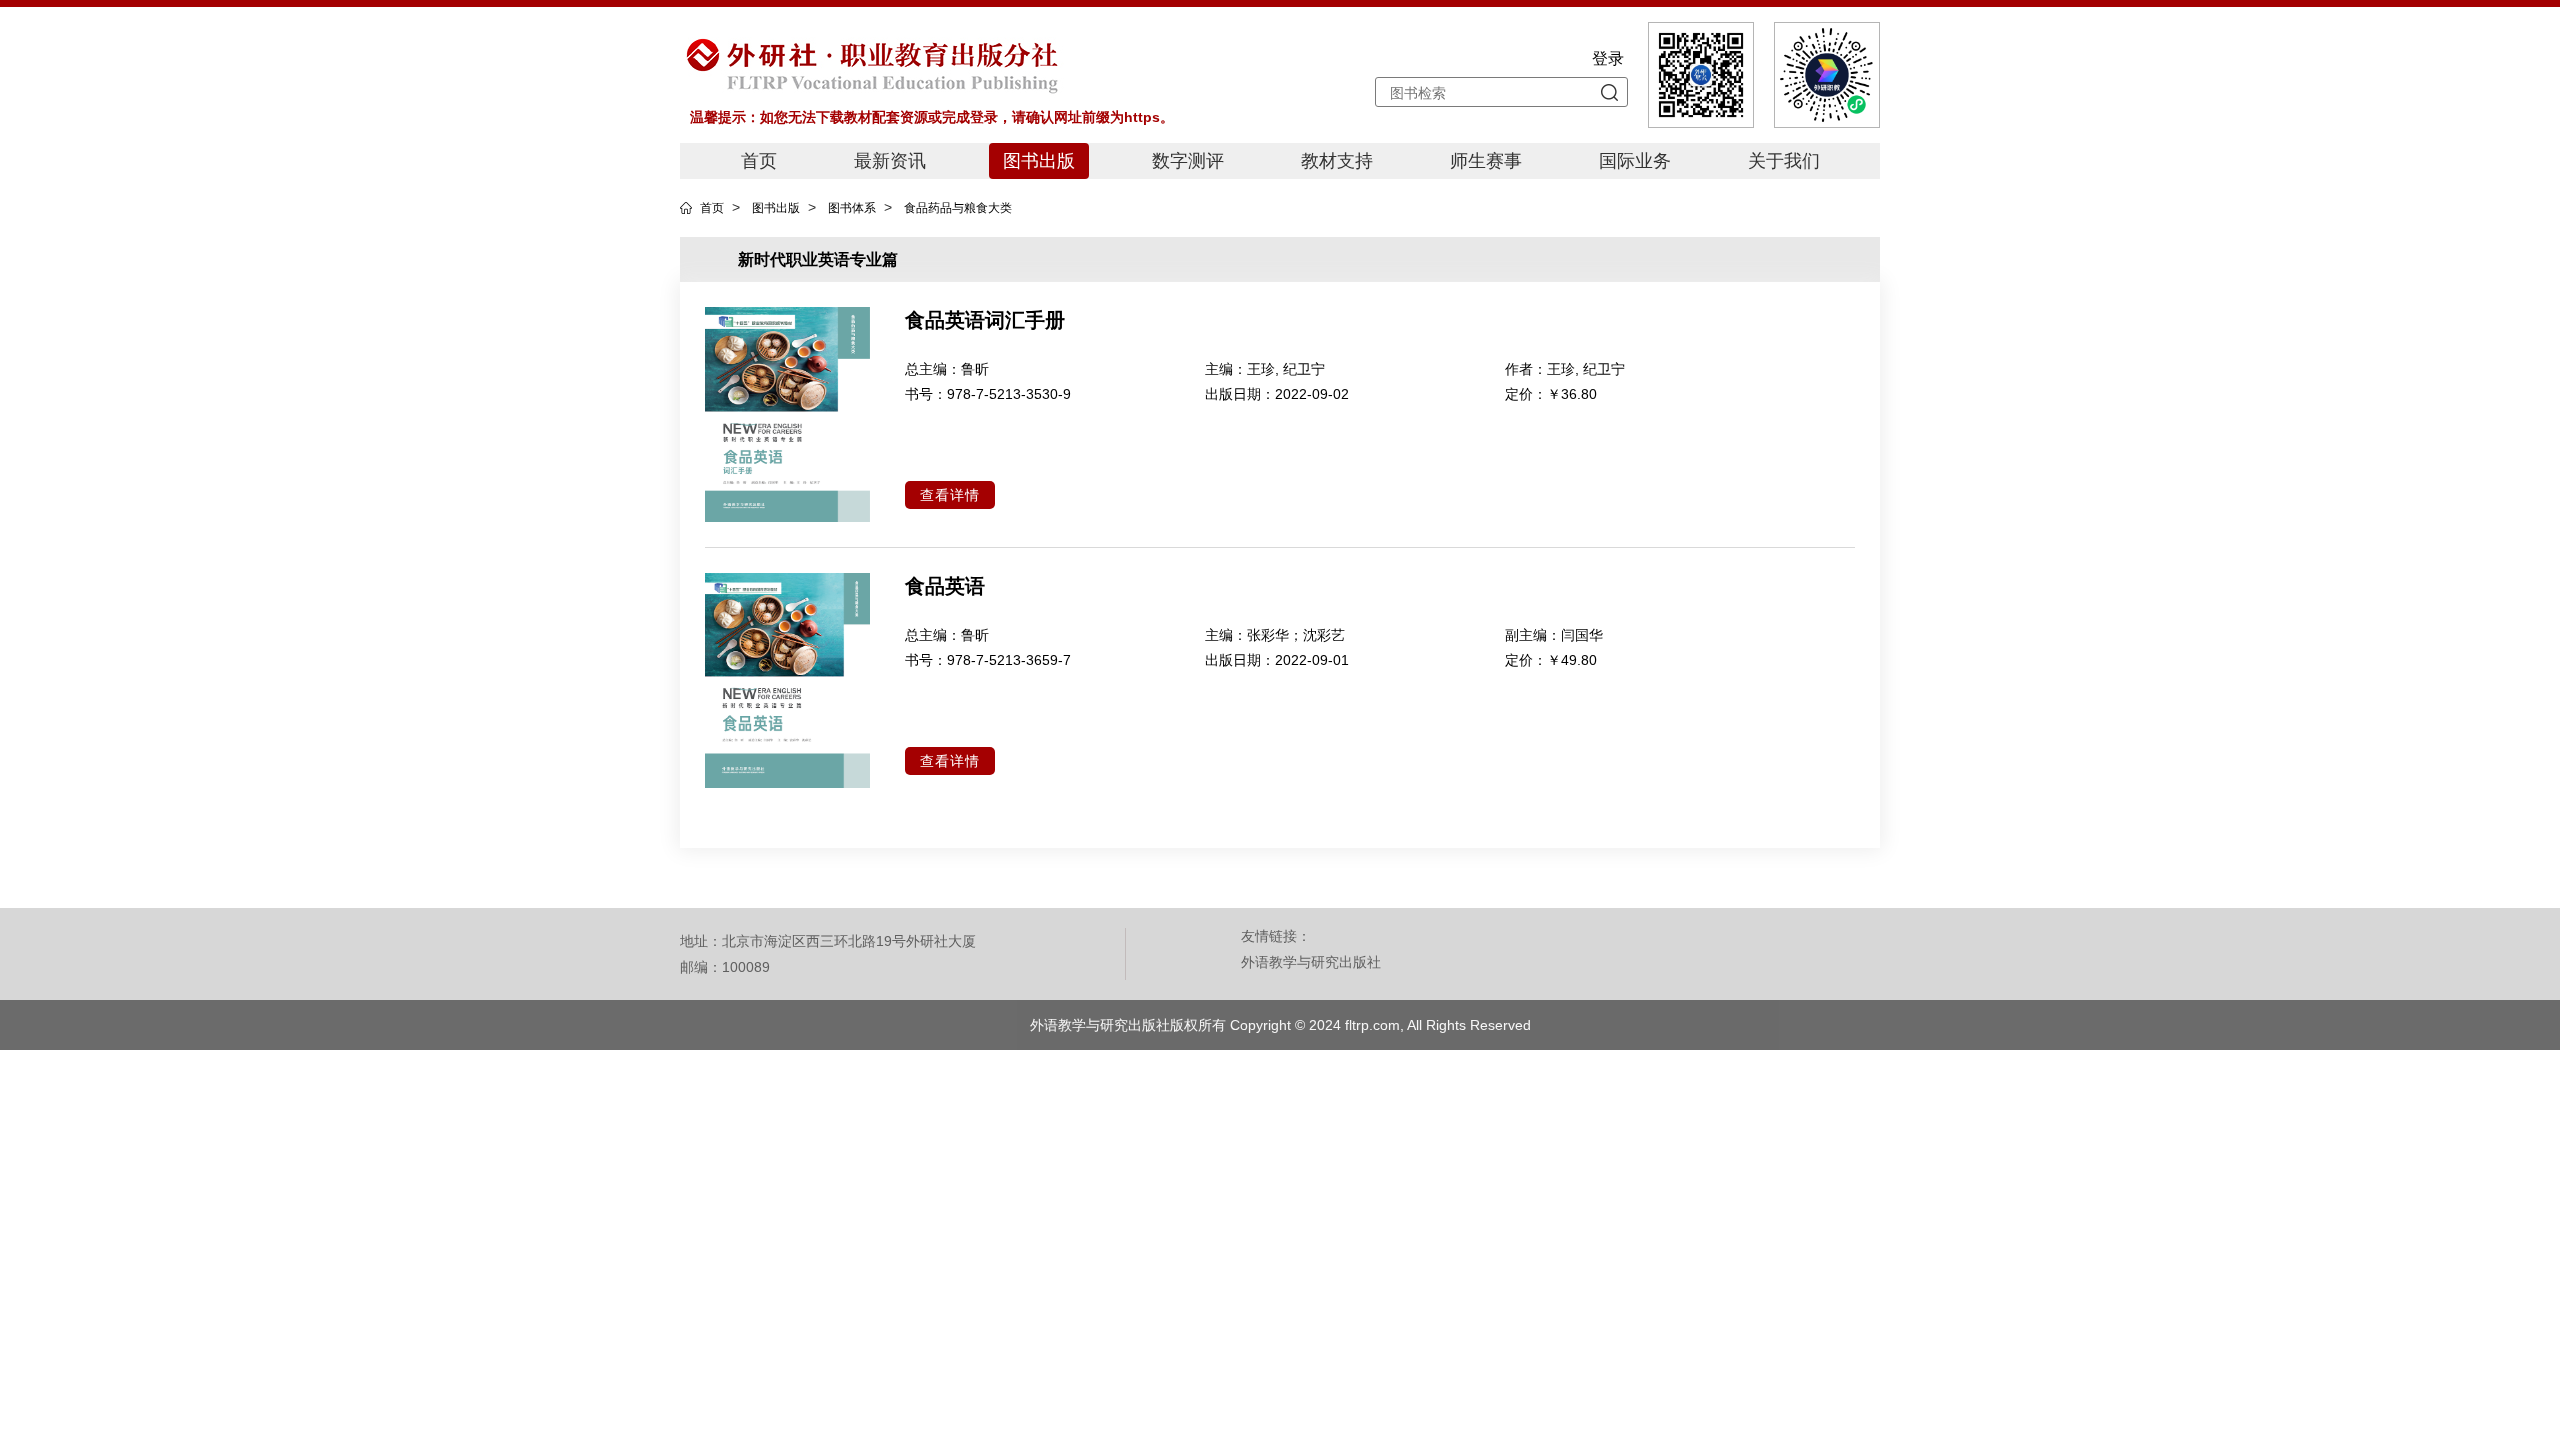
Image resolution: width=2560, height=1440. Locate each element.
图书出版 (1039, 161)
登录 (1608, 58)
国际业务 (1635, 161)
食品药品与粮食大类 (958, 208)
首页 (759, 161)
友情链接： (1276, 936)
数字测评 (1188, 161)
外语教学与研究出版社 (1311, 962)
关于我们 (1784, 161)
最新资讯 (890, 161)
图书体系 (852, 208)
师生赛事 (1486, 161)
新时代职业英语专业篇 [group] (818, 259)
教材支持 (1337, 161)
